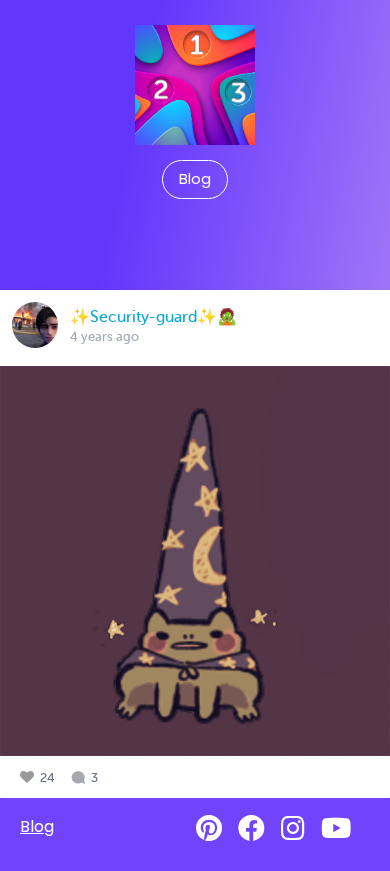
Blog (195, 179)
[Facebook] (251, 828)
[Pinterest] (209, 828)
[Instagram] (293, 828)
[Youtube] (336, 828)
